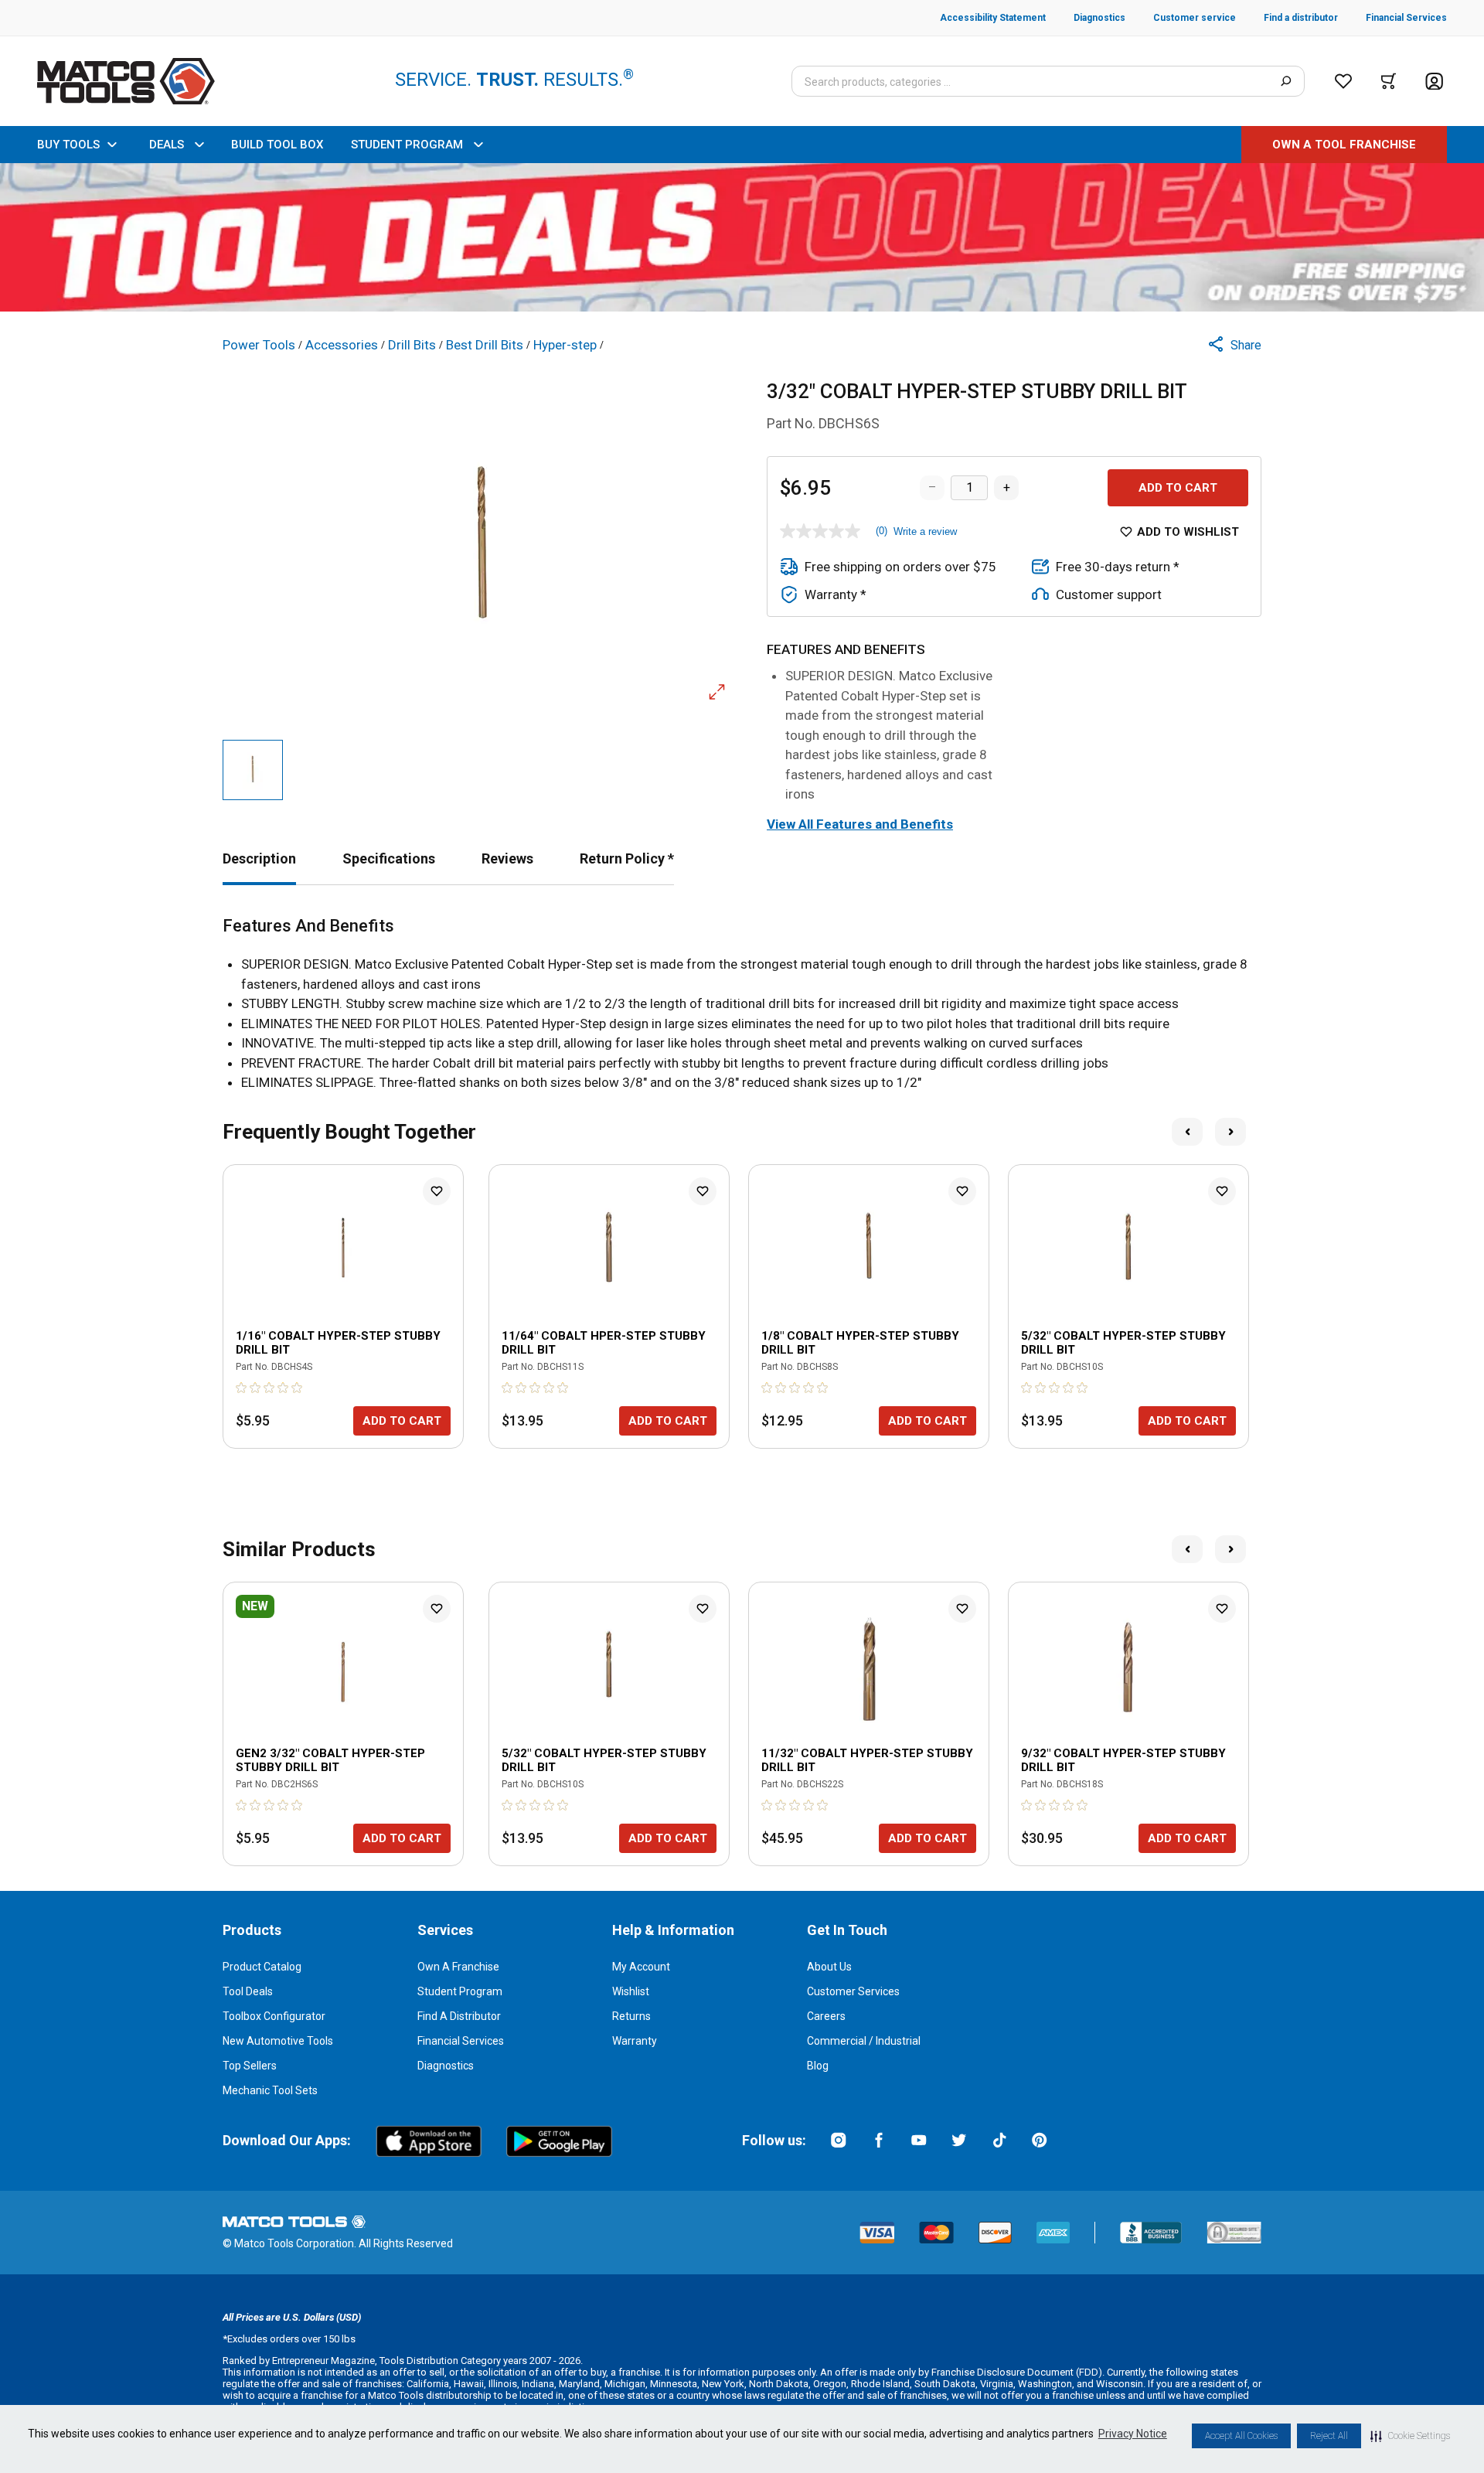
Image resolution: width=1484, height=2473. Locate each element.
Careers (826, 2016)
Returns (631, 2016)
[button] (1410, 2436)
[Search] (1286, 81)
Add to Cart (1178, 488)
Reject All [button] (1329, 2436)
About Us (829, 1967)
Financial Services (461, 2041)
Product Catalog (262, 1967)
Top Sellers (250, 2066)
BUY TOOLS (68, 145)
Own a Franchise (458, 1967)
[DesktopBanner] (742, 237)
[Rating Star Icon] (242, 1388)
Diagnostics (446, 2066)
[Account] (1434, 82)
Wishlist (631, 1991)
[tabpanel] (742, 1005)
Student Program (460, 1991)
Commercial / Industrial (864, 2041)
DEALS (167, 145)
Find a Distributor (459, 2016)
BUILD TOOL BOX (277, 145)
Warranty (635, 2041)
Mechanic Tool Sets (270, 2090)
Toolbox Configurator (274, 2016)
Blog (818, 2066)
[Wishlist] (1343, 81)
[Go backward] (1187, 1132)
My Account (641, 1967)
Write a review (925, 531)
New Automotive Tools (278, 2041)
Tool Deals (248, 1991)
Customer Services (853, 1991)
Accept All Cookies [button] (1241, 2436)
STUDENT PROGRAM (407, 145)
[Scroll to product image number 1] (253, 770)
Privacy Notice (1133, 2434)
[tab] (259, 858)
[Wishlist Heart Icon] (437, 1191)
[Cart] (1389, 81)
